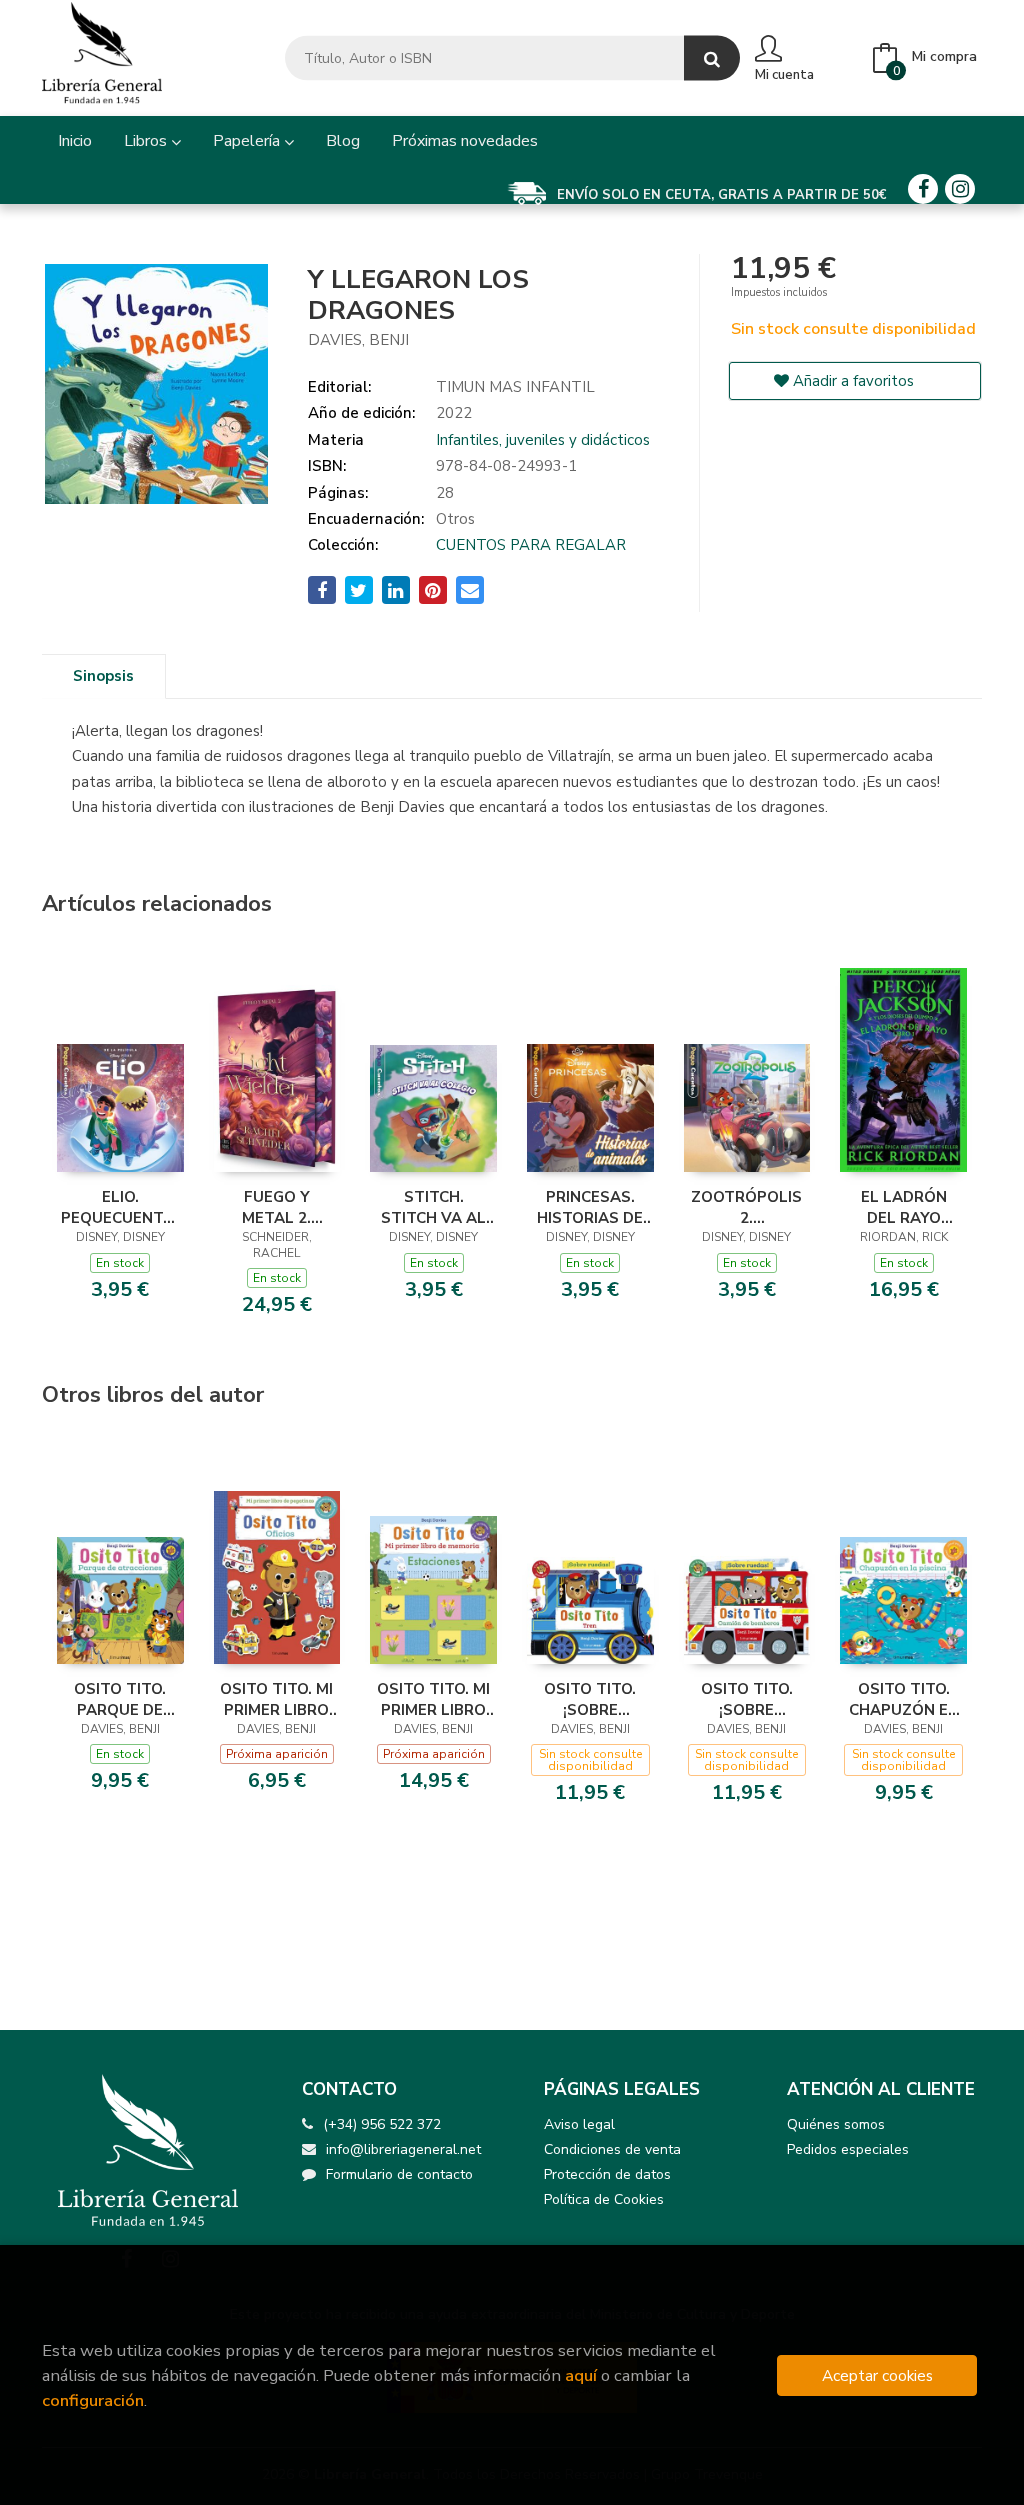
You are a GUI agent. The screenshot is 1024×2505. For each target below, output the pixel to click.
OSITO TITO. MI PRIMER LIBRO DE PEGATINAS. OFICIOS (276, 1699)
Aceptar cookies (877, 2375)
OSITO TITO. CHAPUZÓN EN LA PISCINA (904, 1699)
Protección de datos (607, 2174)
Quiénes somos (836, 2124)
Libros (147, 141)
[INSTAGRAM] (960, 189)
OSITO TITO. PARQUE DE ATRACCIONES (120, 1699)
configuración (93, 2400)
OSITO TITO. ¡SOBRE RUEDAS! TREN (590, 1699)
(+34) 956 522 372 (382, 2124)
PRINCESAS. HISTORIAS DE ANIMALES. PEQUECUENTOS (590, 1207)
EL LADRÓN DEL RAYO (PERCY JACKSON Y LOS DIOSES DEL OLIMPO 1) (903, 1207)
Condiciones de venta (612, 2149)
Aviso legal (579, 2124)
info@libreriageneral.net (403, 2149)
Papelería (248, 141)
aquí (581, 2375)
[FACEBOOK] (923, 189)
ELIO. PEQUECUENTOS (120, 1207)
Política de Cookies (604, 2199)
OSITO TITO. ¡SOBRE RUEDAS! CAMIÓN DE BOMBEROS (747, 1699)
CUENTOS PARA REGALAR (531, 545)
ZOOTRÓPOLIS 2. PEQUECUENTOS (747, 1207)
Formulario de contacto (399, 2174)
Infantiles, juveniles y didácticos (543, 440)
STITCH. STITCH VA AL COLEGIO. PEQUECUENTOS (433, 1207)
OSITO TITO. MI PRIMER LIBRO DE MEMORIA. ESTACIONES (433, 1699)
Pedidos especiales (848, 2149)
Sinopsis (103, 676)
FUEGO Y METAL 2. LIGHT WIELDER (276, 1207)
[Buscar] (712, 58)
